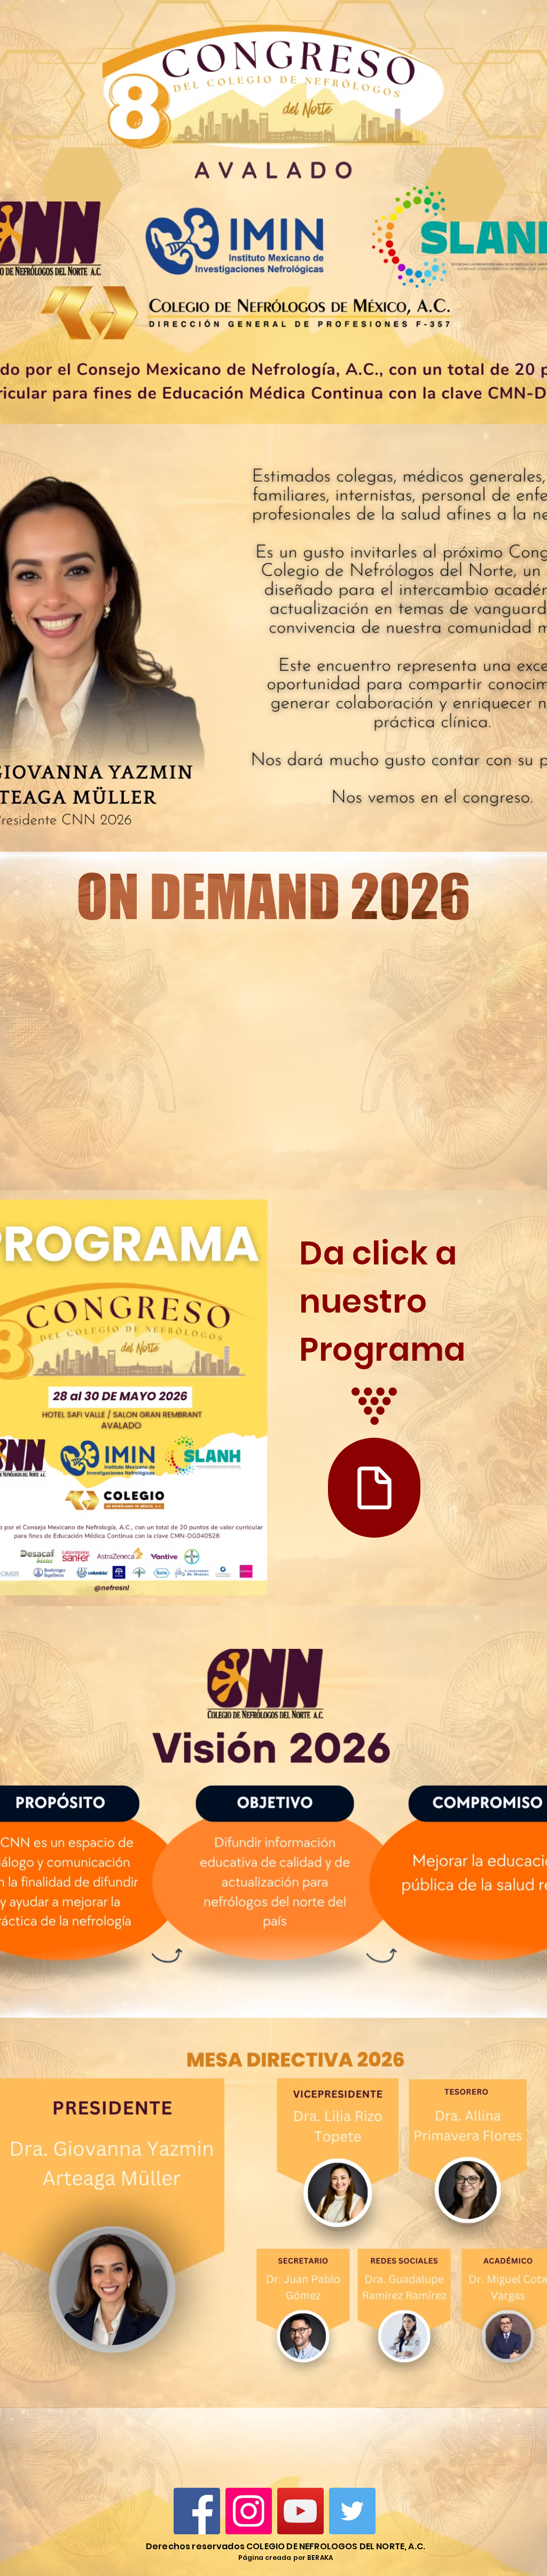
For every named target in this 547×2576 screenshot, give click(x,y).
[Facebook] (197, 2511)
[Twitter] (352, 2511)
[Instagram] (249, 2511)
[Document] (374, 1488)
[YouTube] (300, 2511)
